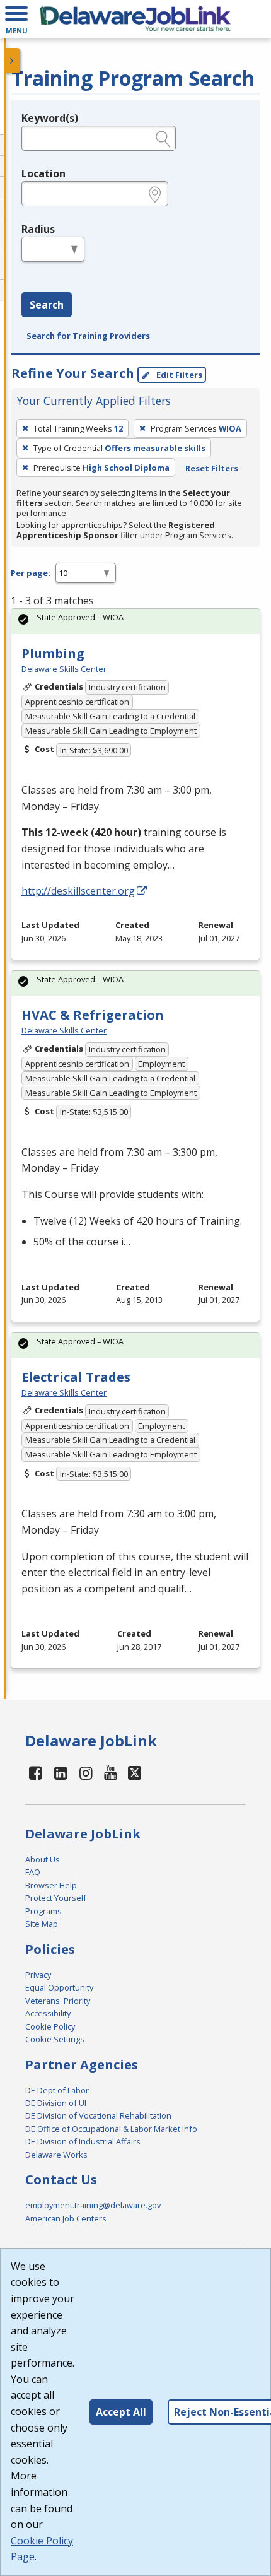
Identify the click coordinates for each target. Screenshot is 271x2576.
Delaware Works (56, 2155)
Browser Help (51, 1885)
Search (47, 305)
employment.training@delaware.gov (93, 2205)
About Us (43, 1859)
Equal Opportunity (59, 1987)
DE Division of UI (56, 2103)
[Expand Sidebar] (13, 61)
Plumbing (53, 653)
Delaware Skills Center (64, 669)
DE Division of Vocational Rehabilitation (98, 2115)
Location (43, 173)
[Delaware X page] (135, 1773)
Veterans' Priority (58, 2001)
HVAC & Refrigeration (93, 1015)
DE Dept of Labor (57, 2090)
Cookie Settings (55, 2039)
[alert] (135, 621)
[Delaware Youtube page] (111, 1773)
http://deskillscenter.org (78, 891)
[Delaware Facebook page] (36, 1773)
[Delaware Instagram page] (86, 1773)
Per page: (31, 573)
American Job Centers (66, 2218)
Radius (38, 229)
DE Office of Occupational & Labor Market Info (111, 2129)
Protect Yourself (56, 1898)
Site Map (42, 1924)
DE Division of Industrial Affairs (83, 2141)
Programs (43, 1911)
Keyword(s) (50, 118)
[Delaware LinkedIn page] (61, 1773)
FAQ (33, 1872)
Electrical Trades (76, 1377)
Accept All (121, 2412)
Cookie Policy (50, 2026)
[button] (16, 19)
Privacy (38, 1975)
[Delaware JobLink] (135, 19)
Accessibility (48, 2013)
